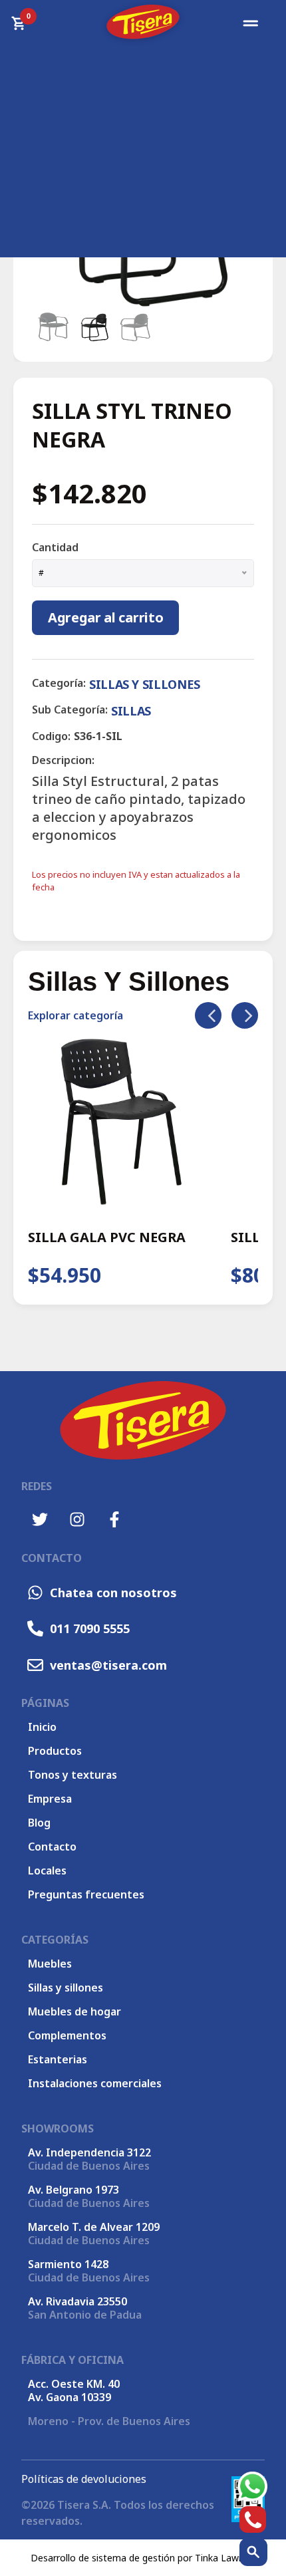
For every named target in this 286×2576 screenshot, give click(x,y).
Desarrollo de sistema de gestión (103, 2558)
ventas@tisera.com (108, 1665)
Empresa (50, 1799)
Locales (47, 1870)
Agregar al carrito (105, 617)
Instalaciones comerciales (95, 2083)
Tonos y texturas (72, 1775)
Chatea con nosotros (113, 1593)
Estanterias (58, 2059)
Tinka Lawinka (225, 2558)
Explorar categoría (75, 1015)
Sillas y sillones (66, 1988)
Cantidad (55, 547)
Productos (55, 1751)
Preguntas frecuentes (86, 1894)
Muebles (50, 1964)
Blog (39, 1823)
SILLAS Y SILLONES (145, 684)
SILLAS (131, 711)
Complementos (67, 2035)
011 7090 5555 (90, 1628)
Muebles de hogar (74, 2011)
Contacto (52, 1847)
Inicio (42, 1727)
